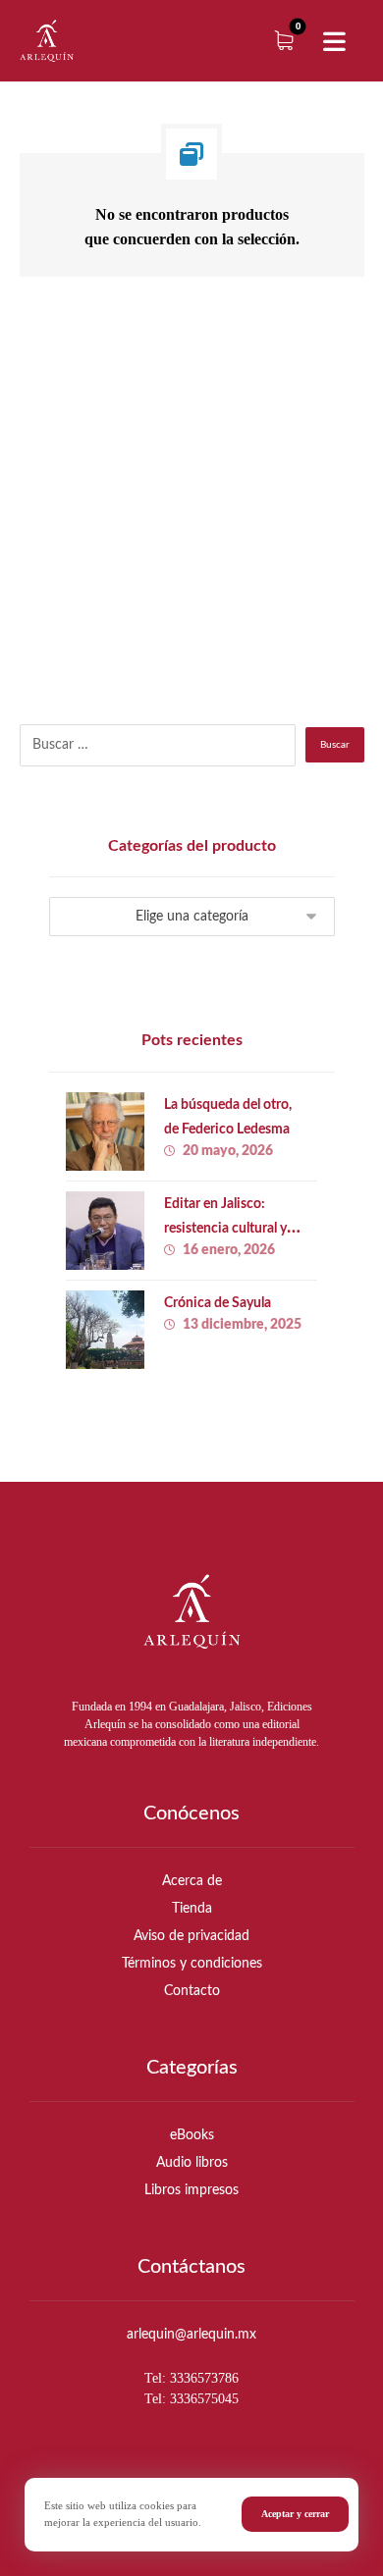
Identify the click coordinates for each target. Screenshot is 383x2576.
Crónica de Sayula (218, 1303)
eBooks (192, 2135)
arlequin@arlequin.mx (191, 2335)
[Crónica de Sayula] (105, 1330)
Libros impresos (191, 2190)
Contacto (192, 1991)
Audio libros (192, 2163)
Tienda (192, 1909)
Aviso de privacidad (191, 1936)
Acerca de (192, 1881)
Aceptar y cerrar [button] (295, 2514)
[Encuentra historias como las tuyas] (47, 41)
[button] (334, 42)
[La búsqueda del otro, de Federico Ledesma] (105, 1131)
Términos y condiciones (192, 1964)
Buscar (335, 745)
